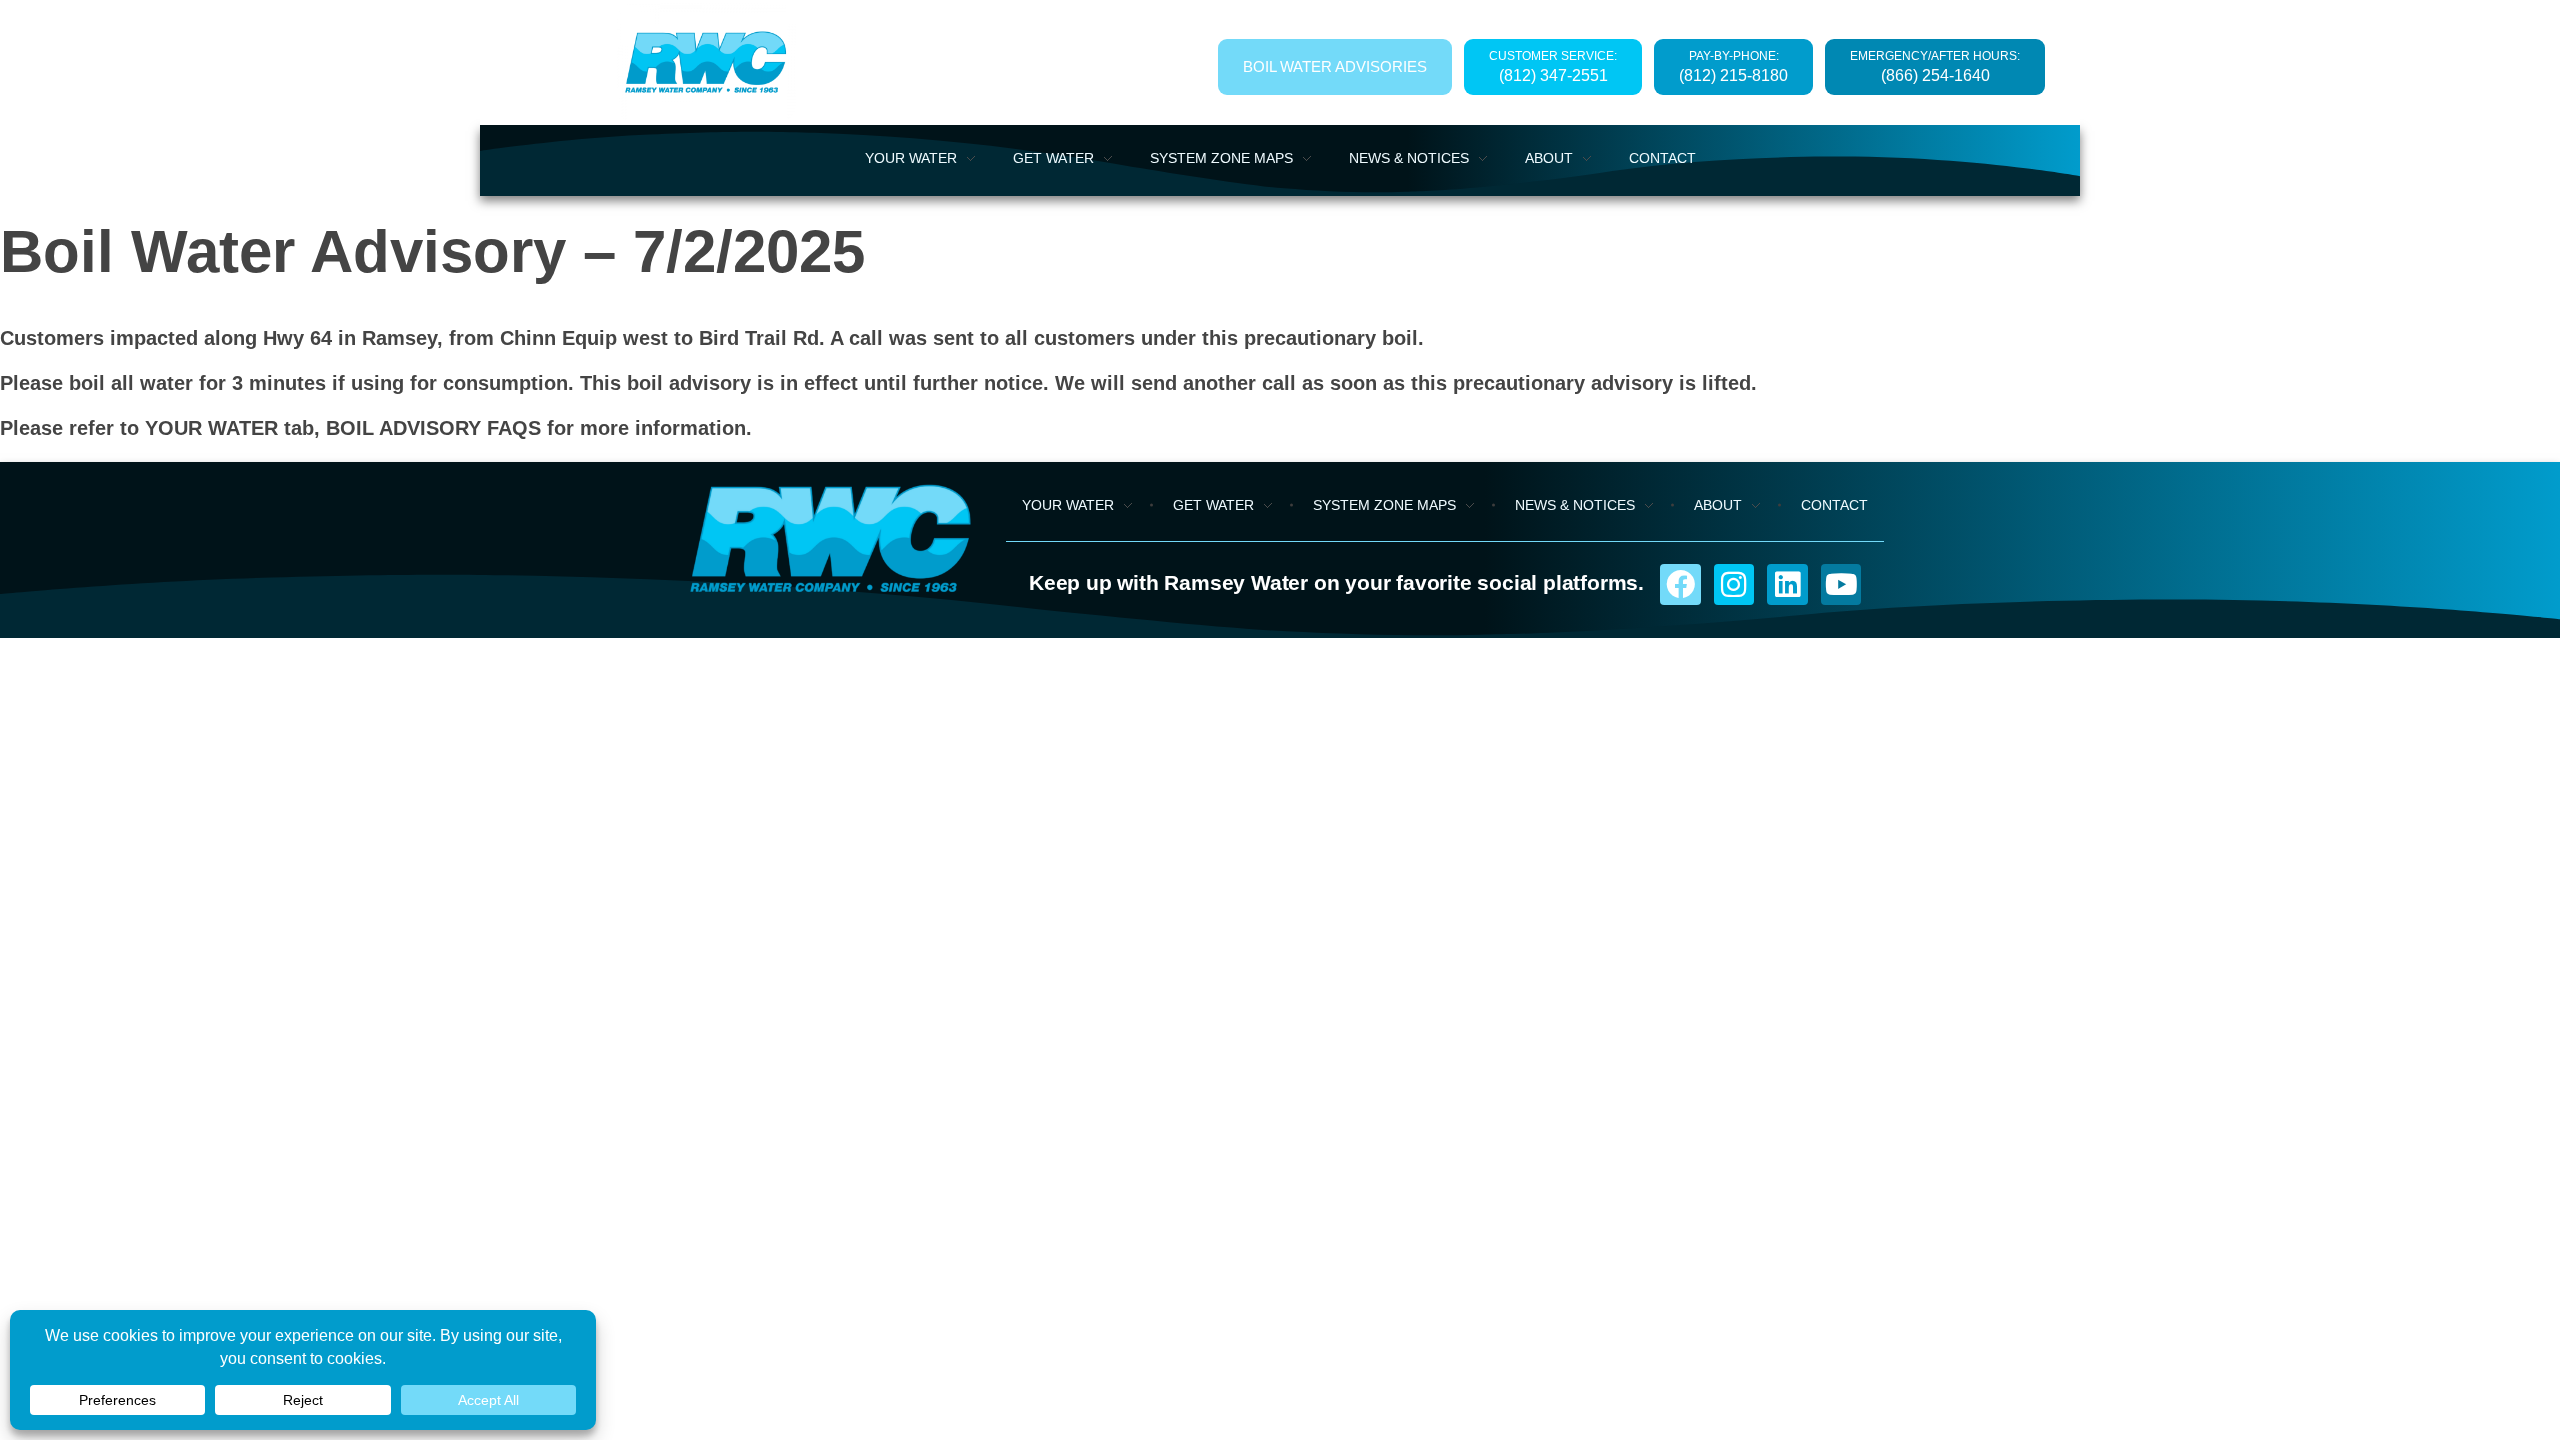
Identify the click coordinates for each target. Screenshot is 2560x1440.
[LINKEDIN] (1787, 584)
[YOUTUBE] (1841, 584)
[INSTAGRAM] (1734, 584)
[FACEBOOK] (1680, 584)
